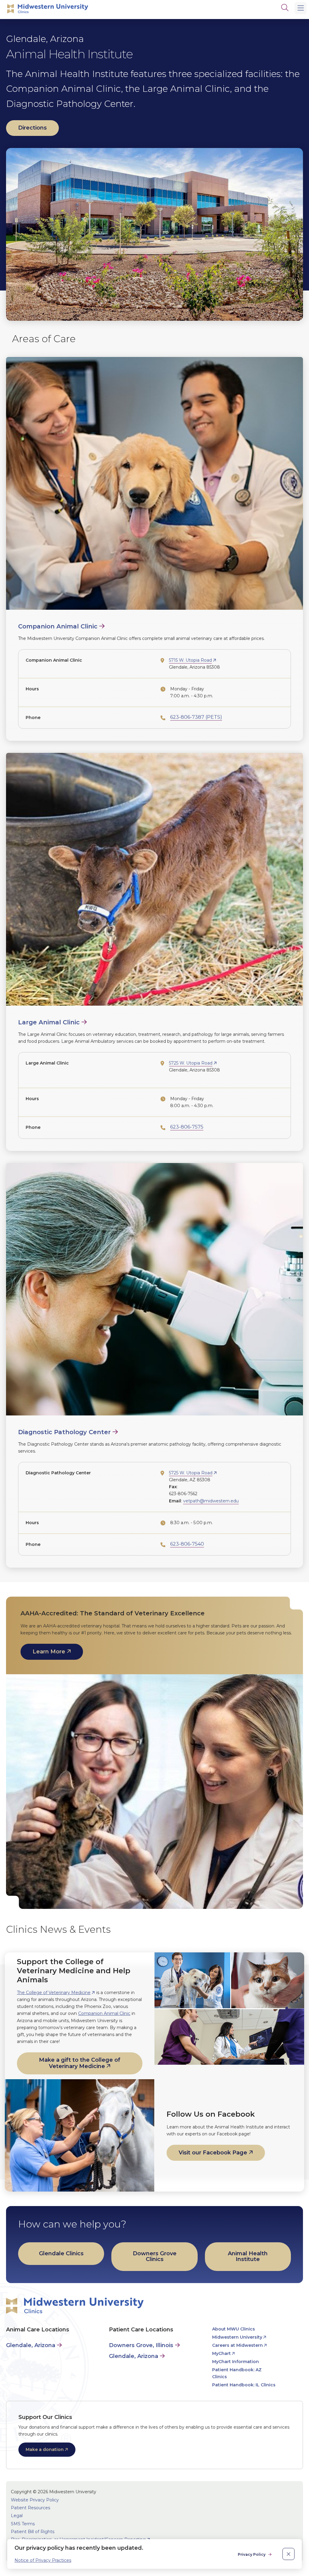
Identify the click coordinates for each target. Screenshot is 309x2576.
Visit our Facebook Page (213, 2153)
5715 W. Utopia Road (190, 660)
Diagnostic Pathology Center (64, 1432)
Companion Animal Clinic (58, 626)
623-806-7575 (187, 1127)
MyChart (221, 2353)
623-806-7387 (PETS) (196, 717)
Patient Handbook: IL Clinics (244, 2385)
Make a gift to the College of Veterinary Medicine (80, 2063)
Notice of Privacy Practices (43, 2560)
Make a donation (45, 2449)
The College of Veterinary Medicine (54, 1993)
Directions (32, 128)
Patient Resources (30, 2508)
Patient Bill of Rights (33, 2532)
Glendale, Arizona (31, 2345)
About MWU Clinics (234, 2329)
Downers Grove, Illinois (141, 2345)
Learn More (49, 1652)
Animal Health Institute (248, 2256)
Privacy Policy (252, 2554)
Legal (17, 2516)
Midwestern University (237, 2337)
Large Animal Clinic (49, 1022)
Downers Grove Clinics (155, 2256)
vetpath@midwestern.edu (211, 1501)
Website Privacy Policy (35, 2500)
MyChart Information (236, 2362)
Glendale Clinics (61, 2253)
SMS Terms (23, 2524)
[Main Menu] (301, 8)
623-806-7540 (187, 1544)
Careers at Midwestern (237, 2345)
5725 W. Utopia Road (191, 1063)
